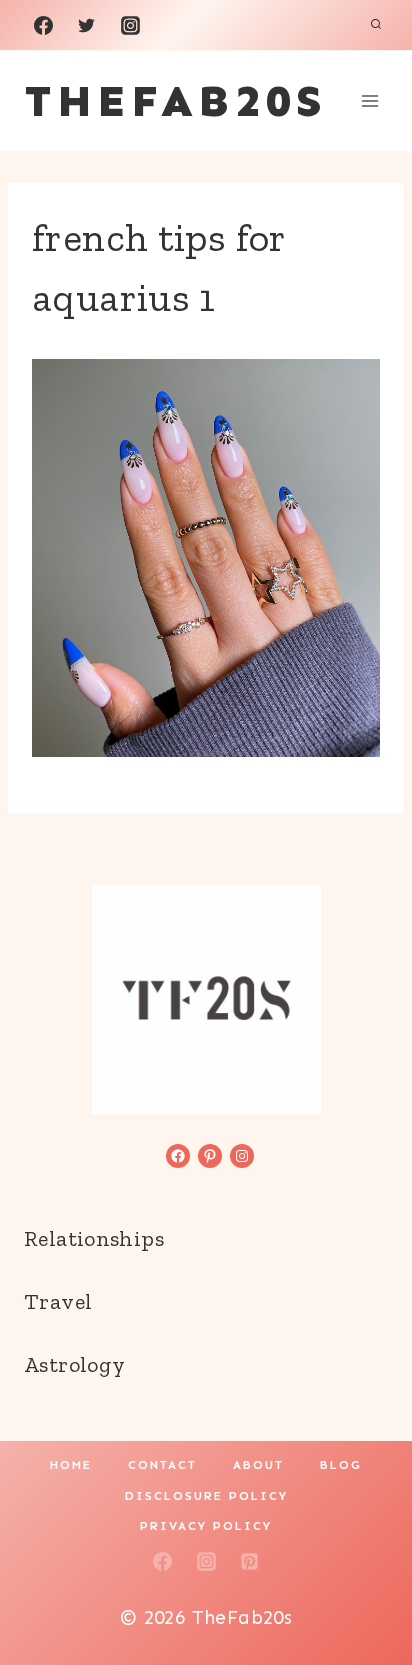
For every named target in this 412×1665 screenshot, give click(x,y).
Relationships (94, 1238)
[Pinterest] (250, 1561)
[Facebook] (43, 25)
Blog (341, 1465)
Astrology (74, 1364)
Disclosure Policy (206, 1496)
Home (71, 1465)
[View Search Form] (376, 25)
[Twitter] (87, 25)
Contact (162, 1465)
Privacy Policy (206, 1526)
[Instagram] (130, 25)
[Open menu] (369, 100)
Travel (58, 1301)
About (258, 1465)
